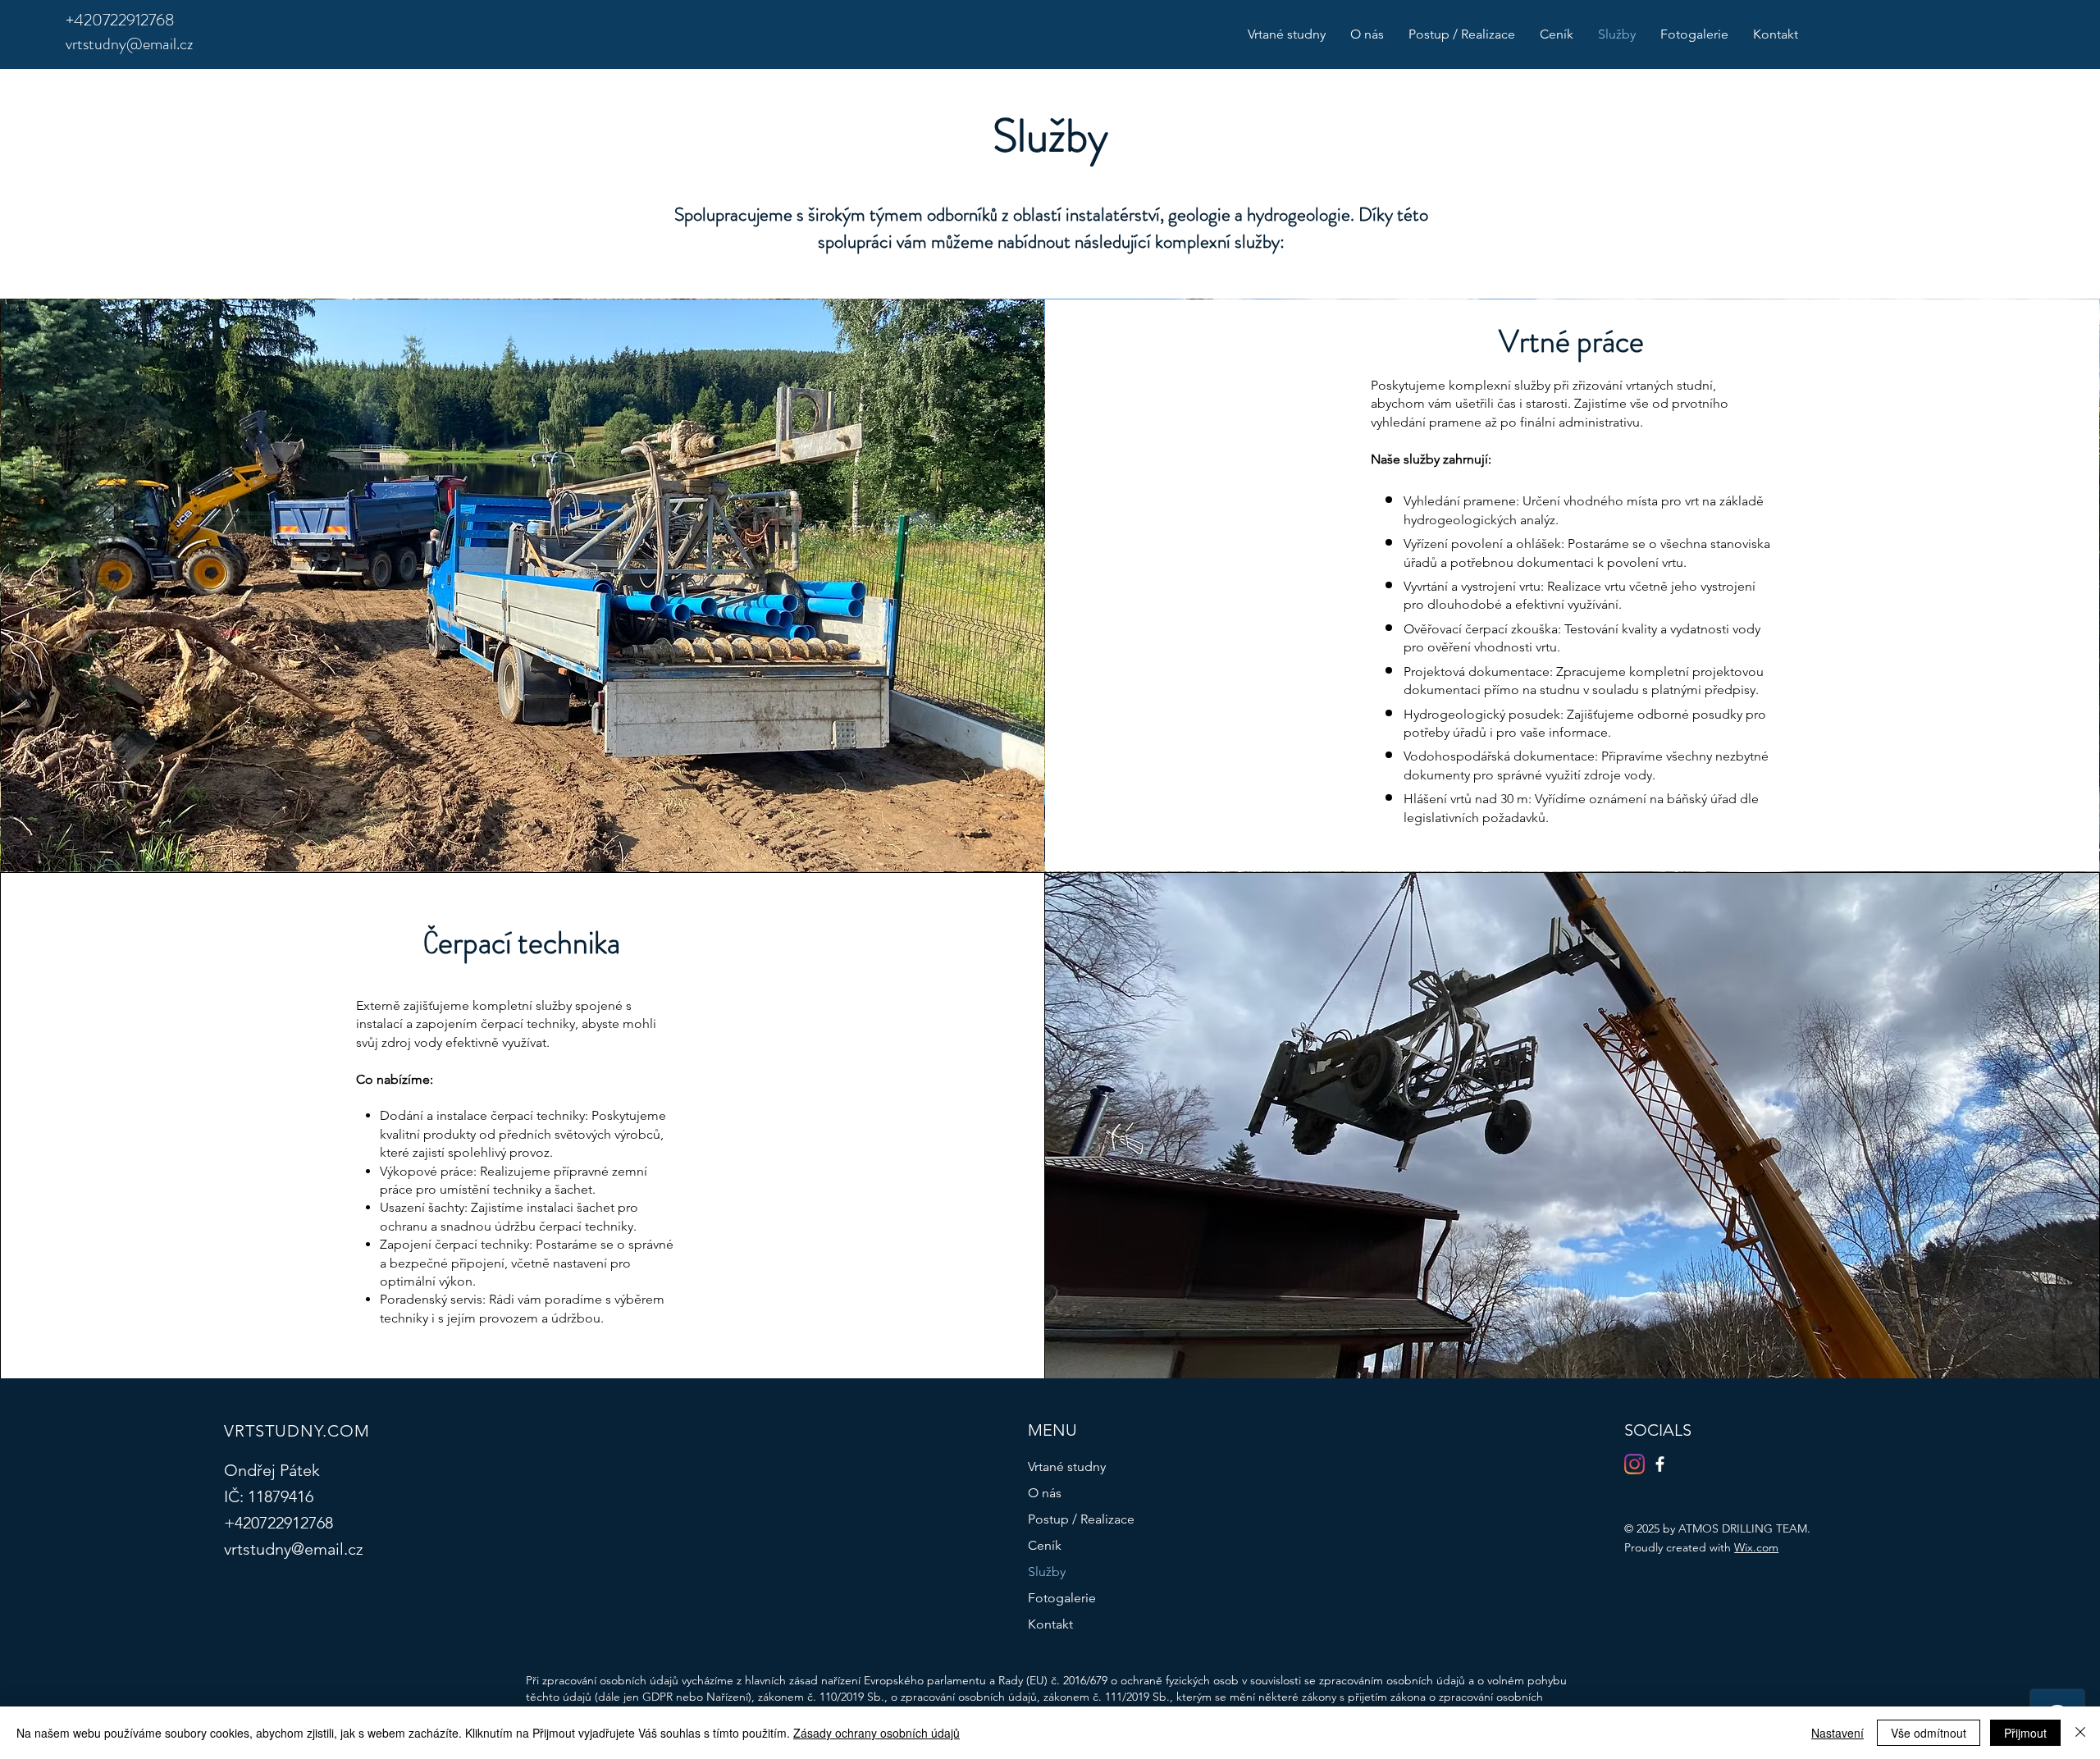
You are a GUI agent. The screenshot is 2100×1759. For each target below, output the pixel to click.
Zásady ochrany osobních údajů (877, 1733)
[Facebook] (1660, 1464)
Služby (1047, 1572)
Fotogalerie (1062, 1598)
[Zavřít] (2080, 1733)
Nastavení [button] (1837, 1733)
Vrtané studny (1067, 1467)
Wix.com (1756, 1547)
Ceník (1045, 1545)
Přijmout (2025, 1733)
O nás (1045, 1493)
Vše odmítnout (1929, 1733)
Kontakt (1050, 1624)
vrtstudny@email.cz (129, 44)
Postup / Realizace (1081, 1519)
